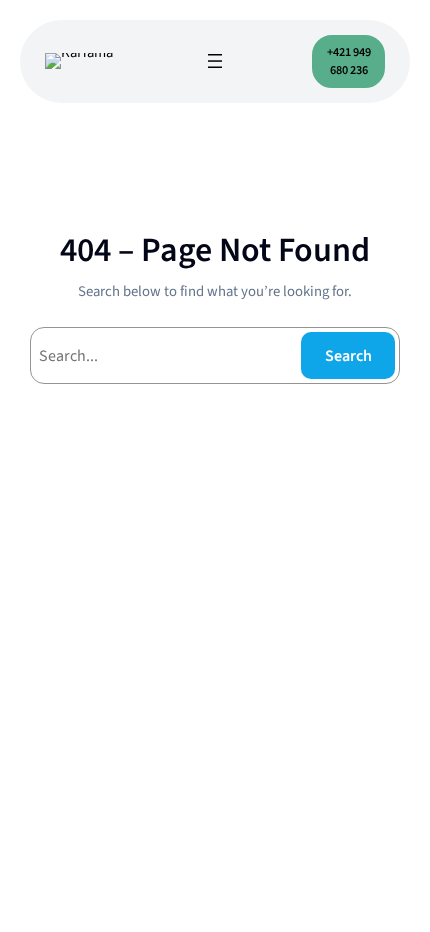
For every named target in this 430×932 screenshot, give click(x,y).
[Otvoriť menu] (215, 61)
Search (348, 356)
